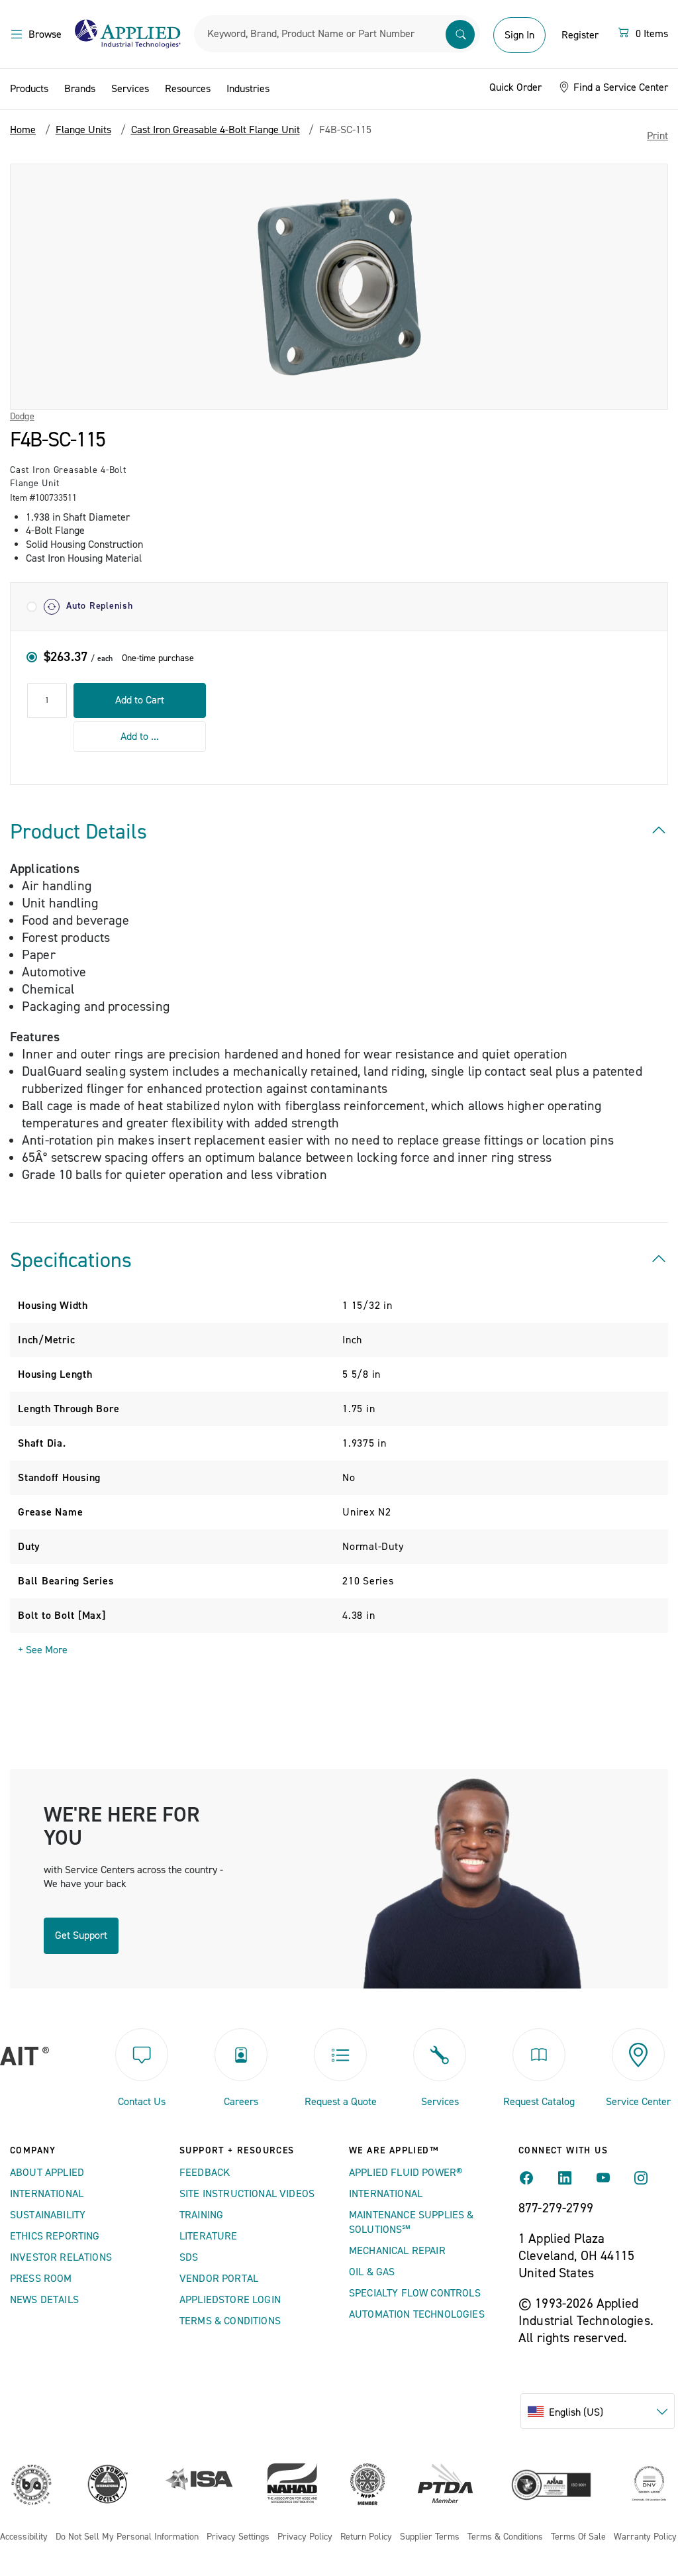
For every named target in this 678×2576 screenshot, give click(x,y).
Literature (209, 2236)
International (47, 2194)
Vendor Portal (219, 2279)
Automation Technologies (417, 2314)
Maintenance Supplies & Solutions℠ (412, 2222)
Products (29, 89)
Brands (80, 89)
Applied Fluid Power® (406, 2173)
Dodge (22, 417)
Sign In (519, 35)
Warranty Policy (645, 2537)
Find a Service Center (619, 87)
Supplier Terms (430, 2537)
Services (130, 89)
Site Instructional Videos (247, 2194)
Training (201, 2215)
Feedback (205, 2173)
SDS (189, 2257)
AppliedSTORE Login (230, 2300)
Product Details (78, 832)
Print (657, 136)
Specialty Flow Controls (415, 2293)
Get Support (81, 1935)
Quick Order (515, 87)
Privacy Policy (305, 2537)
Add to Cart (140, 700)
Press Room (41, 2279)
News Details (44, 2300)
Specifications (71, 1261)
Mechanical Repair (397, 2251)
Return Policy (366, 2537)
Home (23, 130)
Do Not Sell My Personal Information (127, 2537)
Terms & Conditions (230, 2321)
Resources (188, 89)
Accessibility (24, 2537)
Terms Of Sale (578, 2537)
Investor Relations (61, 2257)
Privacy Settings (238, 2537)
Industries (248, 89)
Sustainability (48, 2215)
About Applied (47, 2173)
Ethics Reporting (55, 2236)
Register (580, 35)
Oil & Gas (372, 2272)
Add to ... (140, 737)
